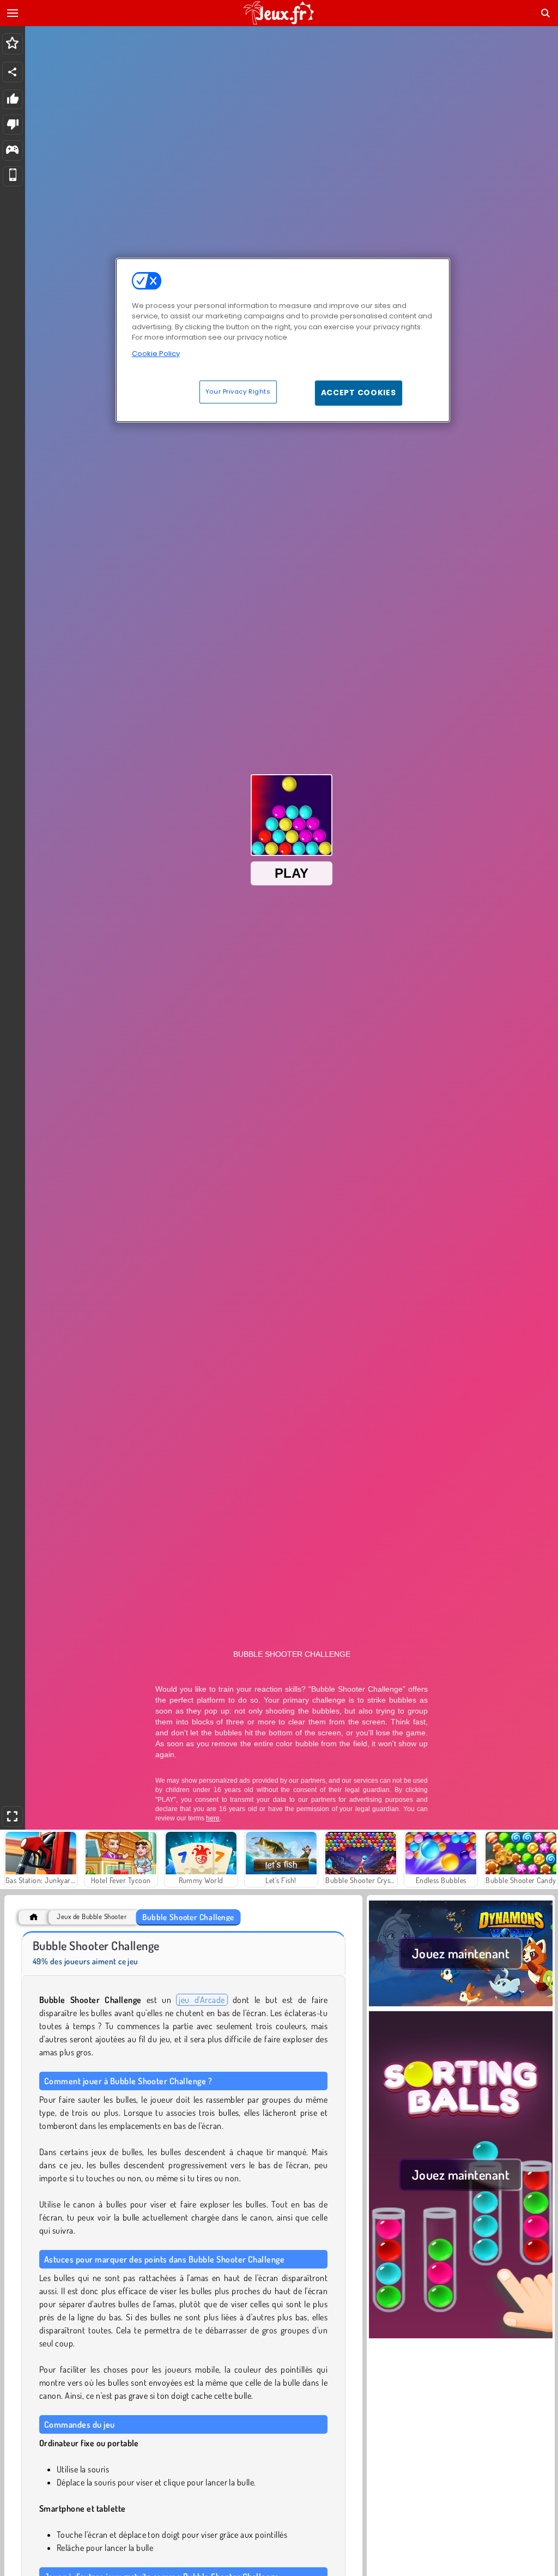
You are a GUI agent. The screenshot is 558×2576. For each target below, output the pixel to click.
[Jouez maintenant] (461, 2005)
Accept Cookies (359, 393)
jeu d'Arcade (202, 2000)
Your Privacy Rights (238, 391)
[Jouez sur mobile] (13, 176)
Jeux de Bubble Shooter (92, 1917)
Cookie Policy (156, 354)
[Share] (13, 72)
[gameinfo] (12, 151)
